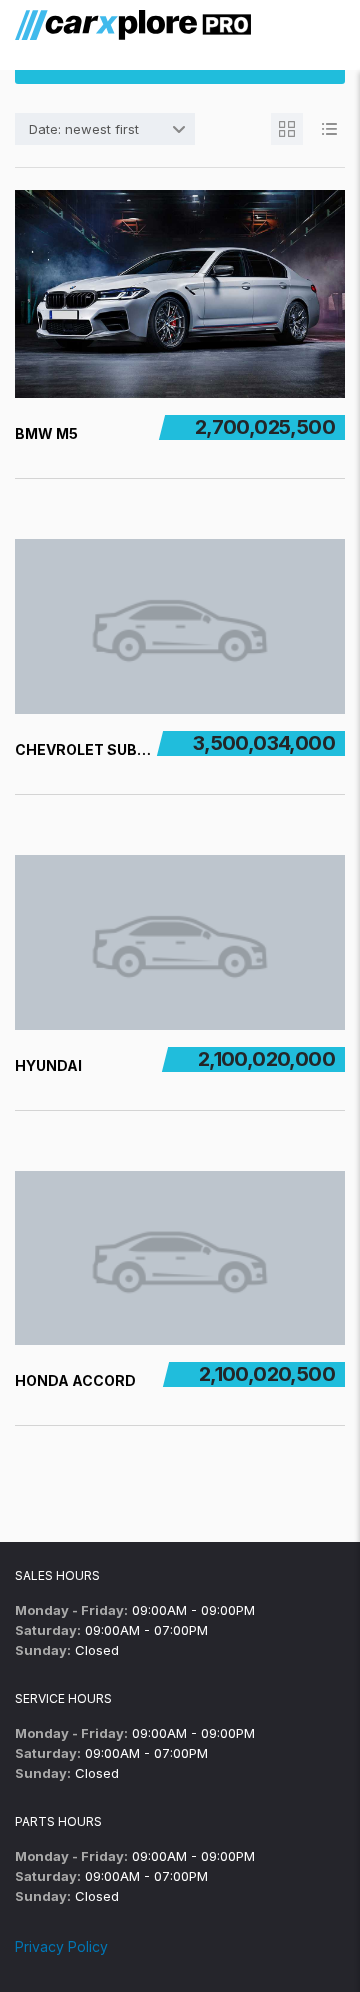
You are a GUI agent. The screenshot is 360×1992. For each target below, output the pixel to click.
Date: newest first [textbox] (84, 129)
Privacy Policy (61, 1946)
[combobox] (105, 129)
